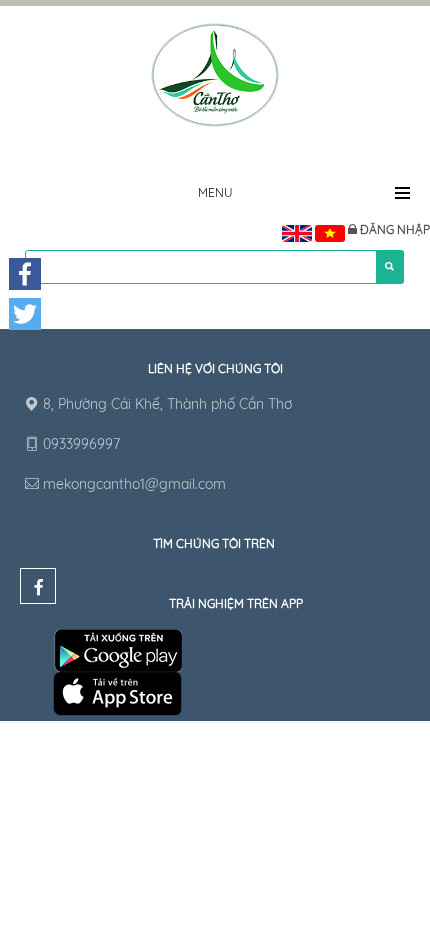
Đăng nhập (395, 229)
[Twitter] (25, 314)
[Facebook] (25, 274)
